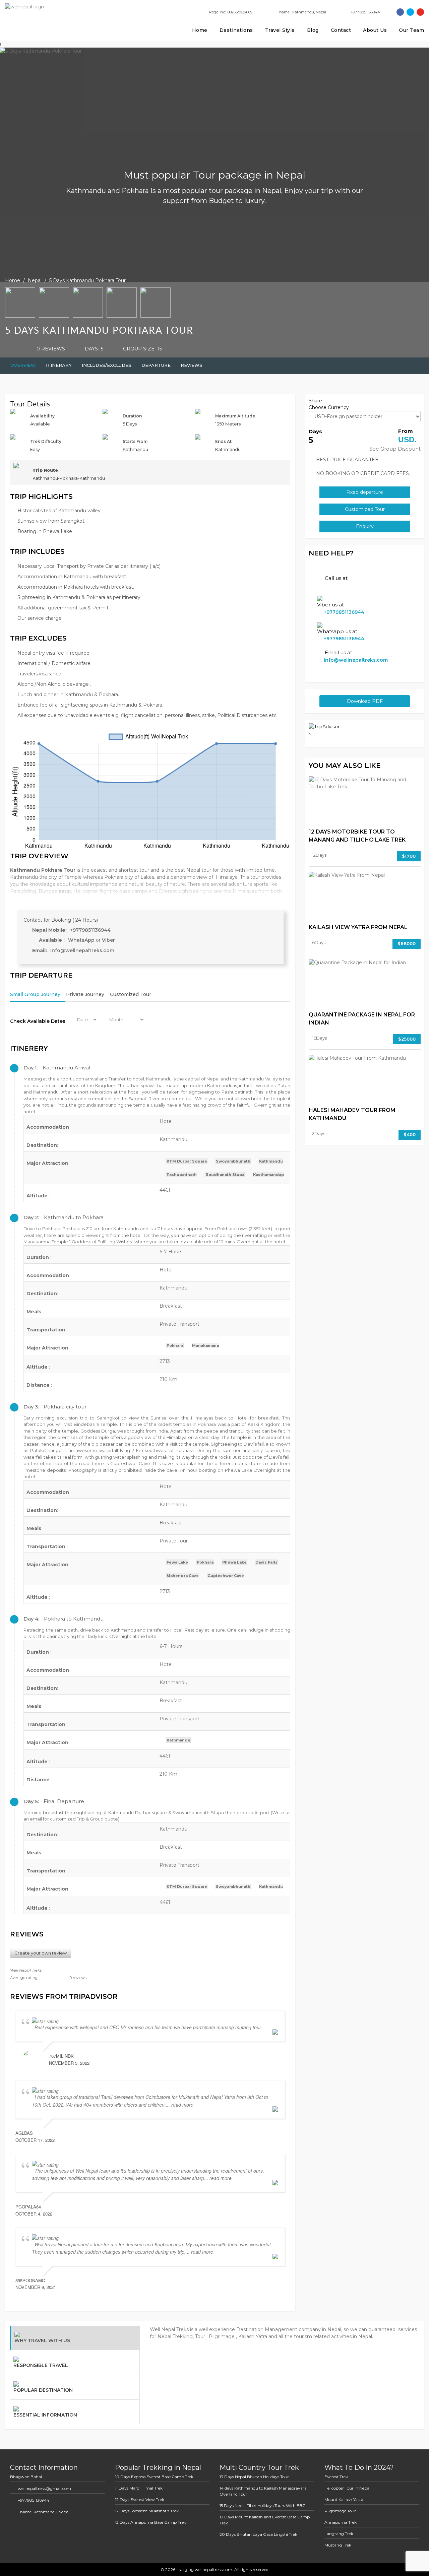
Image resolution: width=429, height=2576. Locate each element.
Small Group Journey (35, 994)
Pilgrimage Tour (340, 2511)
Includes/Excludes (107, 365)
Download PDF (365, 701)
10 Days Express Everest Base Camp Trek (154, 2477)
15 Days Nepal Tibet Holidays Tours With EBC (262, 2505)
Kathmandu (271, 1161)
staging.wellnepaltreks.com (205, 2569)
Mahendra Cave (183, 1576)
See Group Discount (395, 449)
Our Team (411, 30)
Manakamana (205, 1345)
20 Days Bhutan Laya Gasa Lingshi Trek (258, 2534)
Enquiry (365, 526)
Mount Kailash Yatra (344, 2499)
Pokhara (175, 1345)
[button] (150, 1068)
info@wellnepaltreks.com (82, 950)
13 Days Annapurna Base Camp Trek (150, 2522)
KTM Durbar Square (187, 1161)
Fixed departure (365, 492)
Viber (108, 940)
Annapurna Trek (341, 2522)
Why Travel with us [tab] (42, 2340)
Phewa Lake (234, 1562)
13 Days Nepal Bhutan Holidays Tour (254, 2477)
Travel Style (280, 30)
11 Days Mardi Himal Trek (139, 2488)
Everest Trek (336, 2477)
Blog (313, 30)
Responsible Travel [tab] (41, 2365)
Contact (341, 30)
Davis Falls (266, 1562)
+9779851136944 (90, 930)
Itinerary (59, 365)
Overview (23, 365)
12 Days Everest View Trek (140, 2499)
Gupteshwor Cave (226, 1576)
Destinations (236, 30)
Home (200, 30)
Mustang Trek (338, 2545)
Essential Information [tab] (45, 2415)
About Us (375, 30)
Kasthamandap (268, 1175)
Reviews (192, 365)
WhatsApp (82, 940)
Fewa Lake (177, 1562)
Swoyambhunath (233, 1161)
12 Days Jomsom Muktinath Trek (147, 2511)
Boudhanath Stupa (225, 1175)
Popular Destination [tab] (43, 2390)
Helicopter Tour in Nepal (347, 2488)
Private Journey (85, 994)
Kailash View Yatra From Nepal (358, 927)
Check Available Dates (38, 1021)
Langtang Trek (339, 2534)
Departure (156, 365)
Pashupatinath (182, 1175)
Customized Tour (131, 994)
